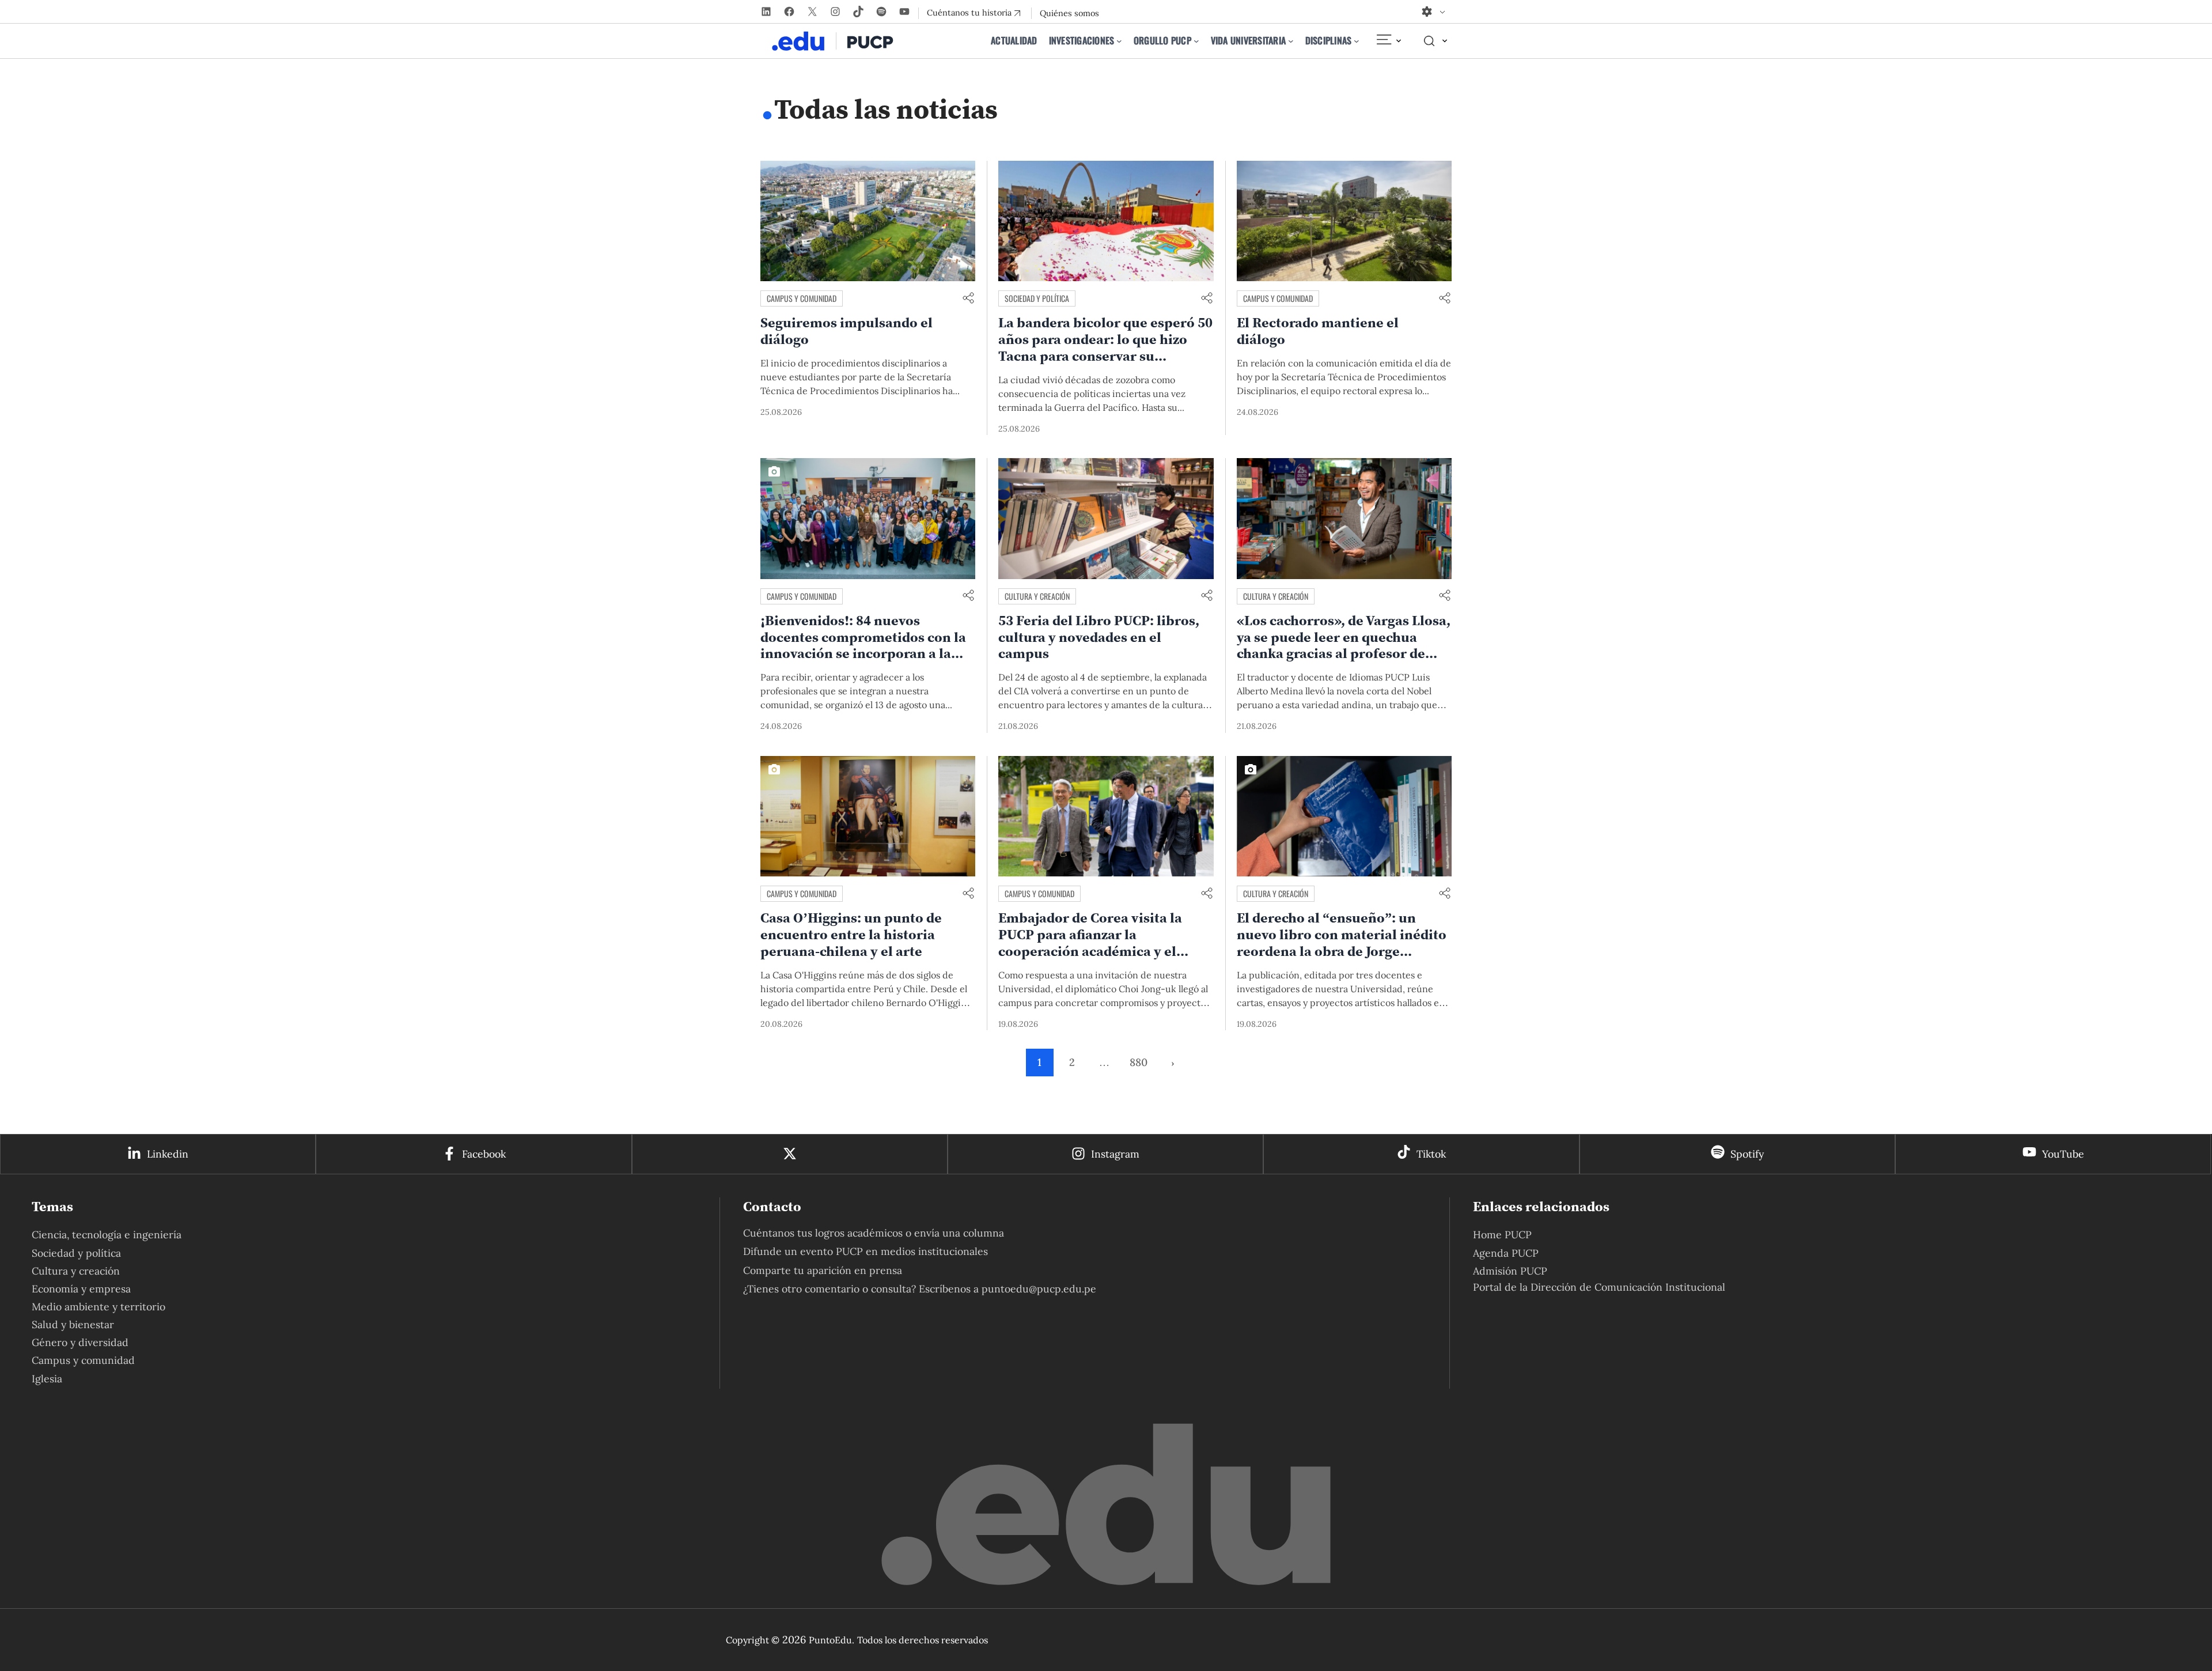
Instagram (1115, 1154)
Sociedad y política (1037, 298)
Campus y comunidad (802, 298)
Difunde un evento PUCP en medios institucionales (866, 1251)
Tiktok (1431, 1154)
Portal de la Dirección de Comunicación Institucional (1599, 1287)
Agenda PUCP (1506, 1253)
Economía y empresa (81, 1289)
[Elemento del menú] (1388, 41)
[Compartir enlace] (968, 299)
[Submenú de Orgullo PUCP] (1196, 41)
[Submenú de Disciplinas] (1357, 41)
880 (1139, 1062)
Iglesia (47, 1379)
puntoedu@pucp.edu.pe (1039, 1289)
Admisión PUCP (1510, 1271)
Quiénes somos (1069, 13)
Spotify (1747, 1154)
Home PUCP (1502, 1235)
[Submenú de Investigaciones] (1119, 41)
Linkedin (168, 1154)
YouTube (2063, 1154)
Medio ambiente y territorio (99, 1307)
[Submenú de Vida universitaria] (1291, 41)
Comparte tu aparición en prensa (823, 1270)
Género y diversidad (80, 1342)
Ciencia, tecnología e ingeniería (107, 1235)
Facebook (484, 1154)
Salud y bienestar (73, 1324)
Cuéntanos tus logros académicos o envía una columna (874, 1233)
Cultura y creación (1037, 596)
